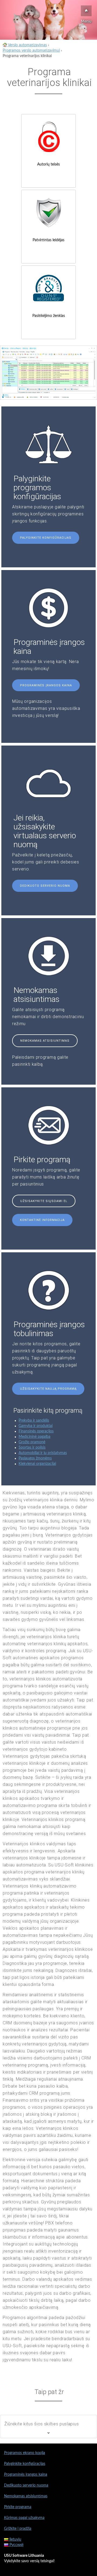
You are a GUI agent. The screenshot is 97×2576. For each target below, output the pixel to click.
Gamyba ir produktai (36, 1426)
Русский (16, 2545)
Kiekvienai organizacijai (37, 1464)
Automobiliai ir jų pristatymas (43, 1453)
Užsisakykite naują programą (48, 1389)
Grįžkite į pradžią (18, 2529)
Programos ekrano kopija (25, 2453)
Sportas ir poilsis (32, 1448)
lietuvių (15, 2539)
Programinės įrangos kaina (46, 685)
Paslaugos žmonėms (35, 1458)
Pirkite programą (18, 2507)
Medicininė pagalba (34, 1437)
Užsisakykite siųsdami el (44, 1201)
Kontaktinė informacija (42, 1220)
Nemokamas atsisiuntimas (45, 1041)
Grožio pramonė (32, 1442)
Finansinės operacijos (36, 1431)
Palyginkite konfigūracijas (46, 538)
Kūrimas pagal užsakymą (24, 2518)
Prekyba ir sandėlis (34, 1421)
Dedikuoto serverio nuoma (45, 886)
